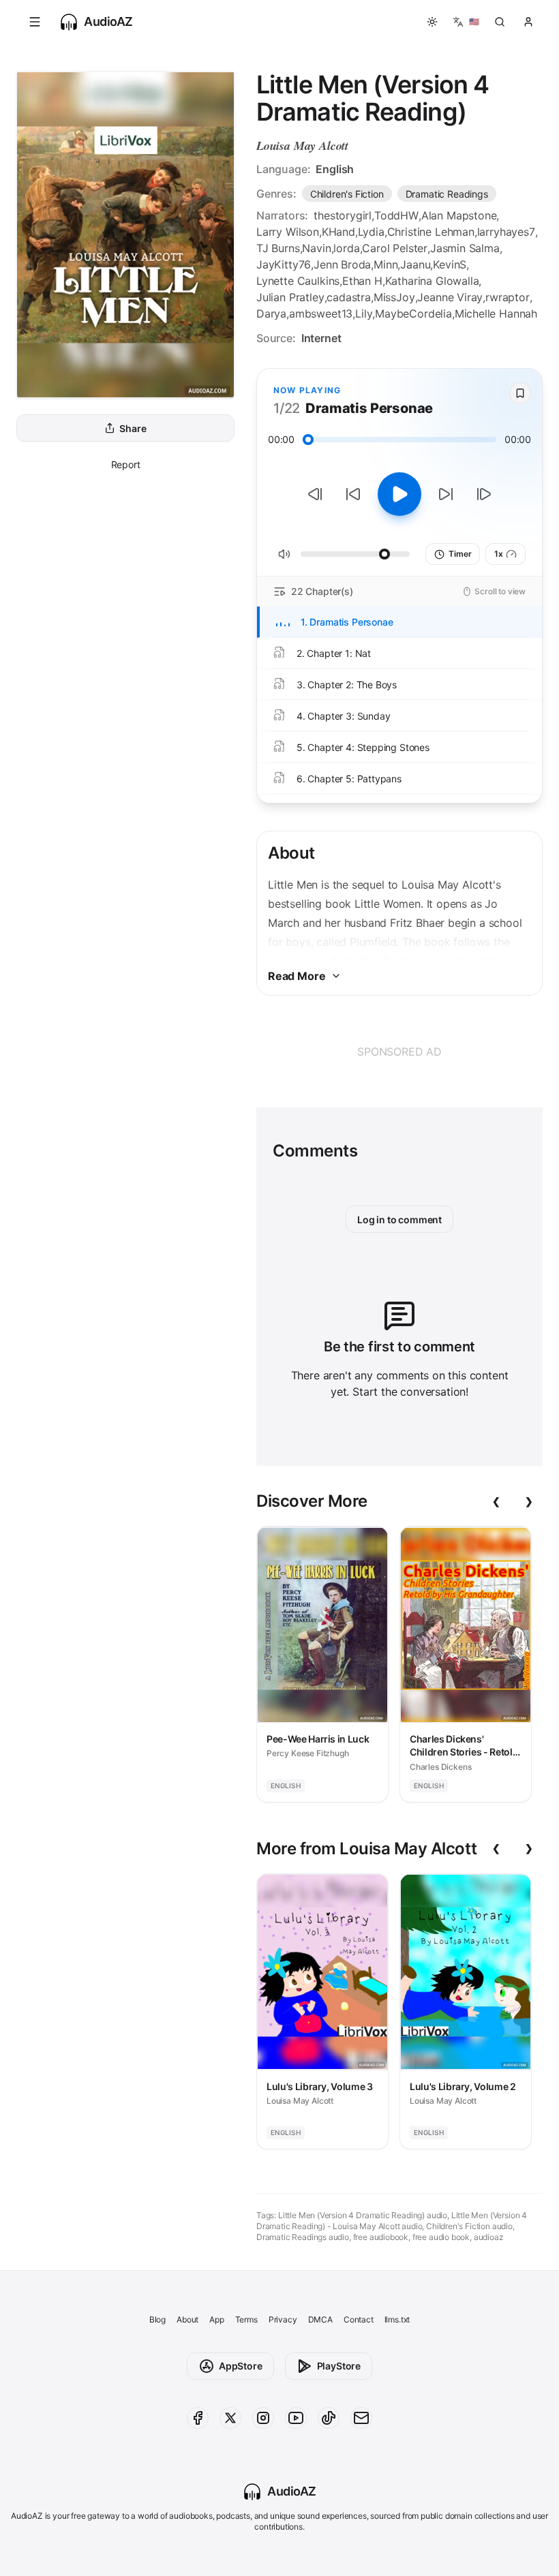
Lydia (371, 232)
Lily (364, 313)
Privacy (283, 2319)
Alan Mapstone (459, 215)
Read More (297, 976)
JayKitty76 (284, 264)
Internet (321, 338)
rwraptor (508, 297)
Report (126, 464)
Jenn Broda (342, 264)
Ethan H (362, 281)
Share (133, 428)
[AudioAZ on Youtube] (296, 2418)
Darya (271, 313)
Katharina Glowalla (432, 281)
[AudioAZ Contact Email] (361, 2418)
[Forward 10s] (446, 494)
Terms (246, 2319)
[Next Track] (484, 494)
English (335, 169)
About (187, 2319)
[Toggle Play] (399, 494)
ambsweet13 (321, 313)
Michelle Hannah (496, 313)
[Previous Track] (315, 494)
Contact (359, 2319)
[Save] (520, 393)
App (216, 2319)
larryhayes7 (506, 232)
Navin (316, 248)
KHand (338, 232)
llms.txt (397, 2319)
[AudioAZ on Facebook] (198, 2418)
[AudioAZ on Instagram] (263, 2418)
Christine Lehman (431, 232)
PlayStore (339, 2366)
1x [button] (499, 554)
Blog (157, 2319)
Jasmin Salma (465, 248)
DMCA (320, 2319)
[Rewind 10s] (353, 494)
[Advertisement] (399, 1052)
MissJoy (394, 297)
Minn (386, 264)
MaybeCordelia (413, 313)
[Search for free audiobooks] (500, 22)
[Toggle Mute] (284, 554)
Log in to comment (399, 1220)
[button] (35, 22)
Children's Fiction (347, 194)
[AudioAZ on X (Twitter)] (230, 2418)
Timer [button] (460, 554)
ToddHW (396, 215)
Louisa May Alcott (302, 145)
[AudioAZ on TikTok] (329, 2418)
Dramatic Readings (447, 194)
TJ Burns (278, 248)
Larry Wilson (288, 232)
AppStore (241, 2366)
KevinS (450, 264)
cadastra (349, 297)
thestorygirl (343, 215)
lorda (346, 248)
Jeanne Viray (450, 297)
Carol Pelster (395, 248)
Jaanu (415, 264)
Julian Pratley (290, 297)
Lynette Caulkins (298, 281)
